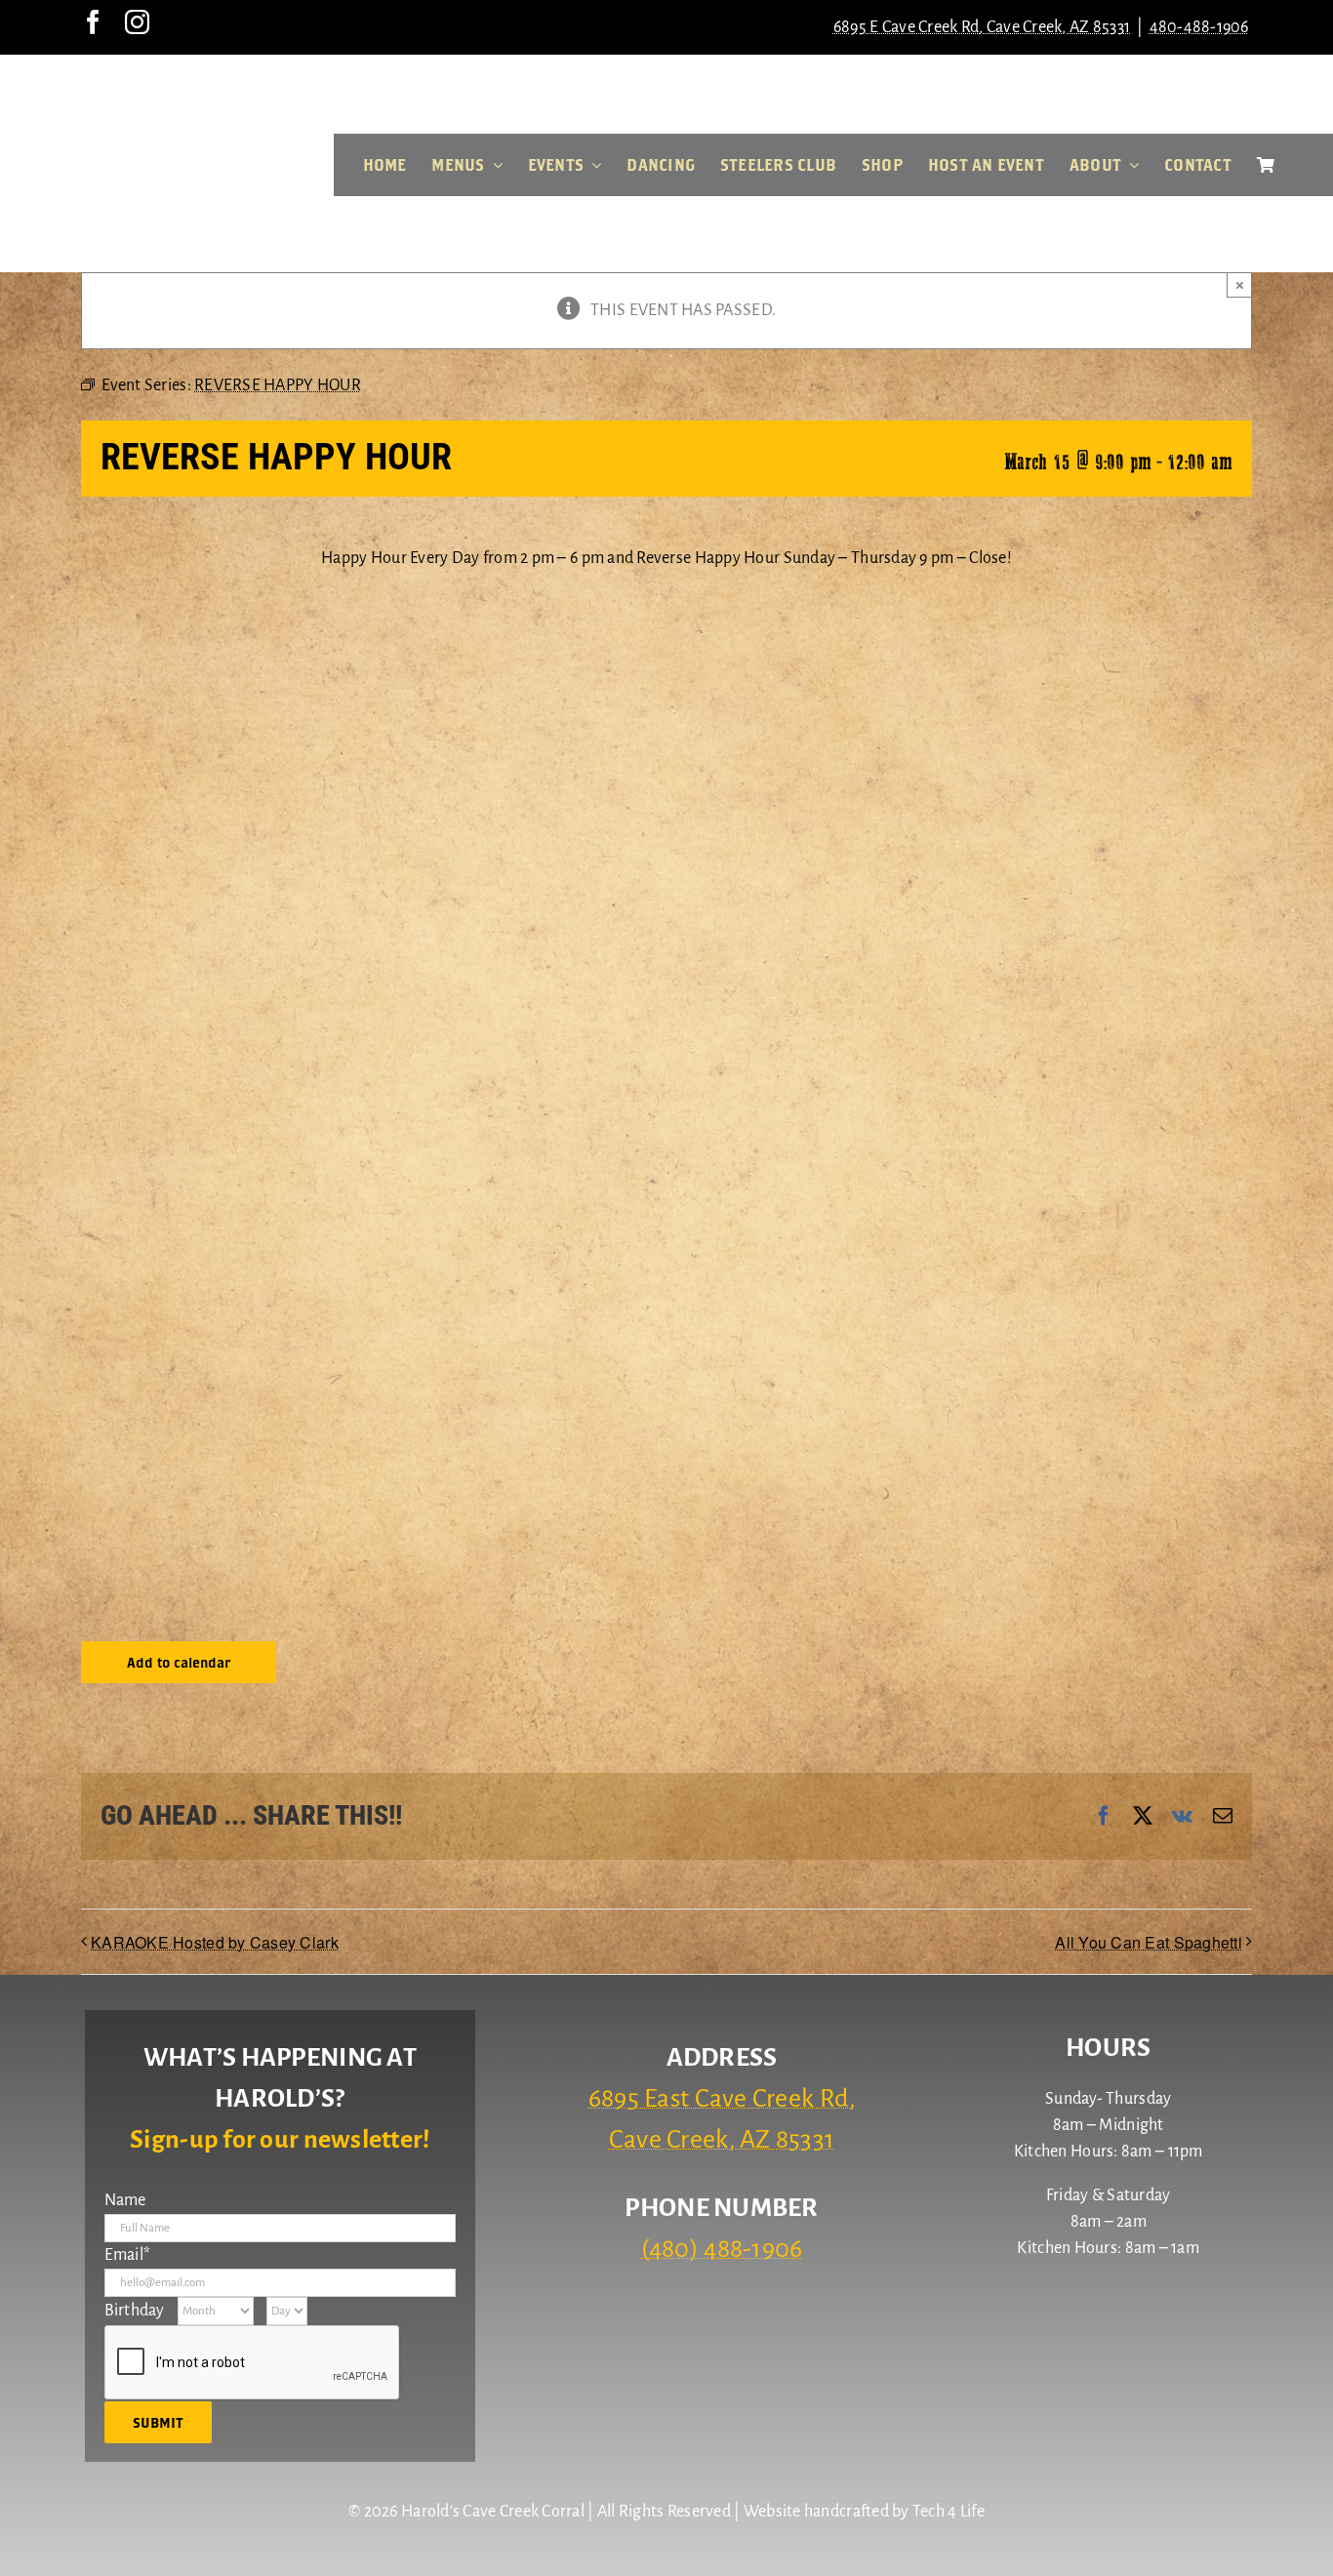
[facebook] (93, 22)
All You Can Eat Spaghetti (1149, 1942)
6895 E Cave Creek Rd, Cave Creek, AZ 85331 (982, 27)
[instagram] (137, 22)
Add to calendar (179, 1662)
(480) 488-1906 (722, 2249)
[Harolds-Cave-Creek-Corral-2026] (167, 86)
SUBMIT (158, 2422)
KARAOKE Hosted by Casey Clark (215, 1942)
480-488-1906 (1199, 27)
